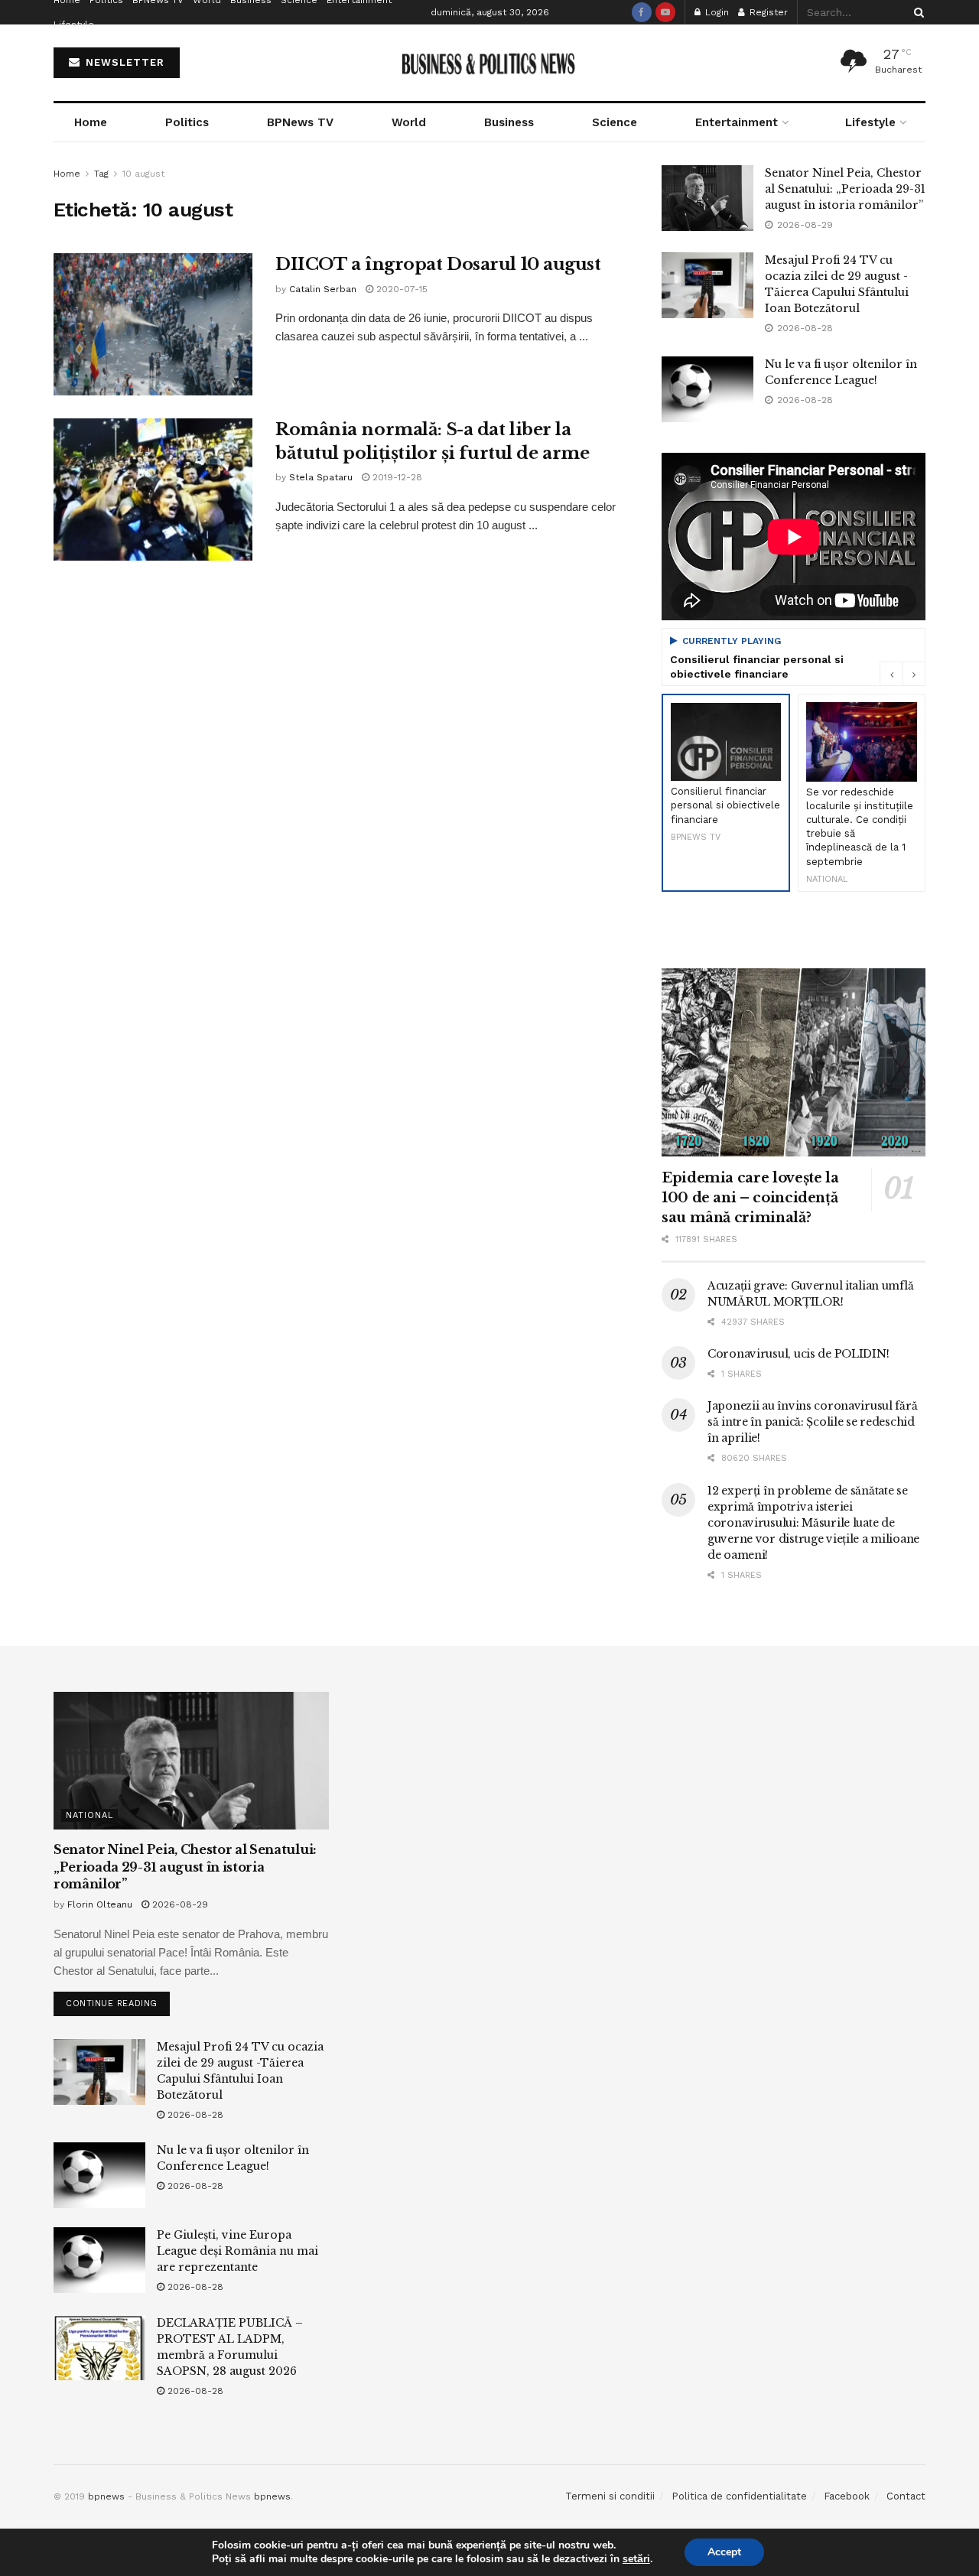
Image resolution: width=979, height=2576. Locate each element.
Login (716, 12)
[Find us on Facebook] (642, 12)
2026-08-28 (194, 2115)
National (89, 1815)
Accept (724, 2552)
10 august (143, 174)
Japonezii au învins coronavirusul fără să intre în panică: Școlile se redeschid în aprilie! (812, 1422)
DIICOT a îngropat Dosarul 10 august (438, 264)
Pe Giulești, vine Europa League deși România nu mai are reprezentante (237, 2251)
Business (509, 122)
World (409, 122)
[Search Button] (916, 12)
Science (615, 122)
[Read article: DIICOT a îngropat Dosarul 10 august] (153, 324)
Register (767, 12)
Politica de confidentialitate (739, 2496)
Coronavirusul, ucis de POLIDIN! (798, 1354)
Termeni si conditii (610, 2496)
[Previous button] (891, 674)
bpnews (106, 2496)
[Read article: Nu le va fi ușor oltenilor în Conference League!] (707, 389)
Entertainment (737, 122)
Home (91, 122)
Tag (101, 174)
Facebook (847, 2496)
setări (636, 2559)
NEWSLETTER (123, 62)
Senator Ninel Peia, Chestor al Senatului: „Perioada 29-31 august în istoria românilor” (845, 189)
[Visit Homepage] (490, 63)
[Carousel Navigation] (903, 674)
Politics (187, 122)
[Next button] (914, 674)
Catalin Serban (323, 289)
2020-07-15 (400, 289)
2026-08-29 (179, 1904)
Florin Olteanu (100, 1904)
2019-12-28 (396, 477)
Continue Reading (118, 2000)
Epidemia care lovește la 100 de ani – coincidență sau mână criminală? (750, 1198)
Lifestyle (74, 24)
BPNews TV (300, 122)
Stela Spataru (321, 477)
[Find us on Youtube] (665, 12)
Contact (906, 2496)
